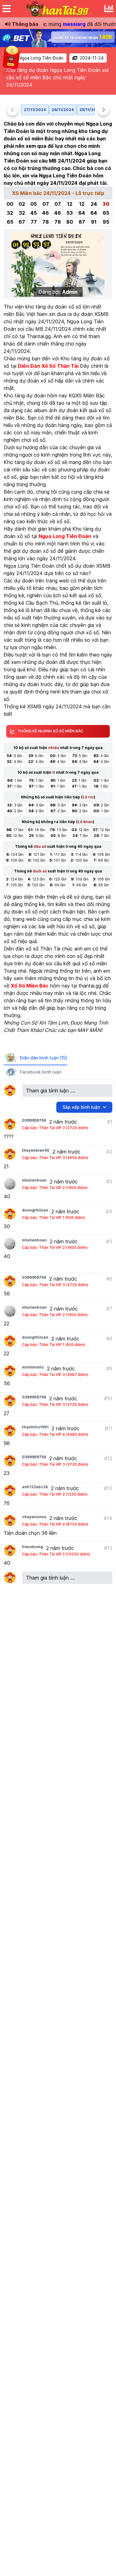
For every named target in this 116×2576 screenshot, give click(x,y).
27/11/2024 (35, 110)
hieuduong (32, 1547)
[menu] (6, 9)
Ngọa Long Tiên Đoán (41, 58)
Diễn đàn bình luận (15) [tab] (43, 1058)
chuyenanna (34, 1517)
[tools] (109, 9)
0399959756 (34, 1120)
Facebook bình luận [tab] (41, 1072)
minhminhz (33, 1367)
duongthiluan (35, 1210)
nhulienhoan (34, 1180)
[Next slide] (103, 110)
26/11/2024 (63, 110)
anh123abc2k (35, 1487)
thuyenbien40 (36, 1150)
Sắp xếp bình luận (81, 1107)
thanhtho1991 (35, 1427)
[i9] (58, 38)
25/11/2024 (90, 110)
